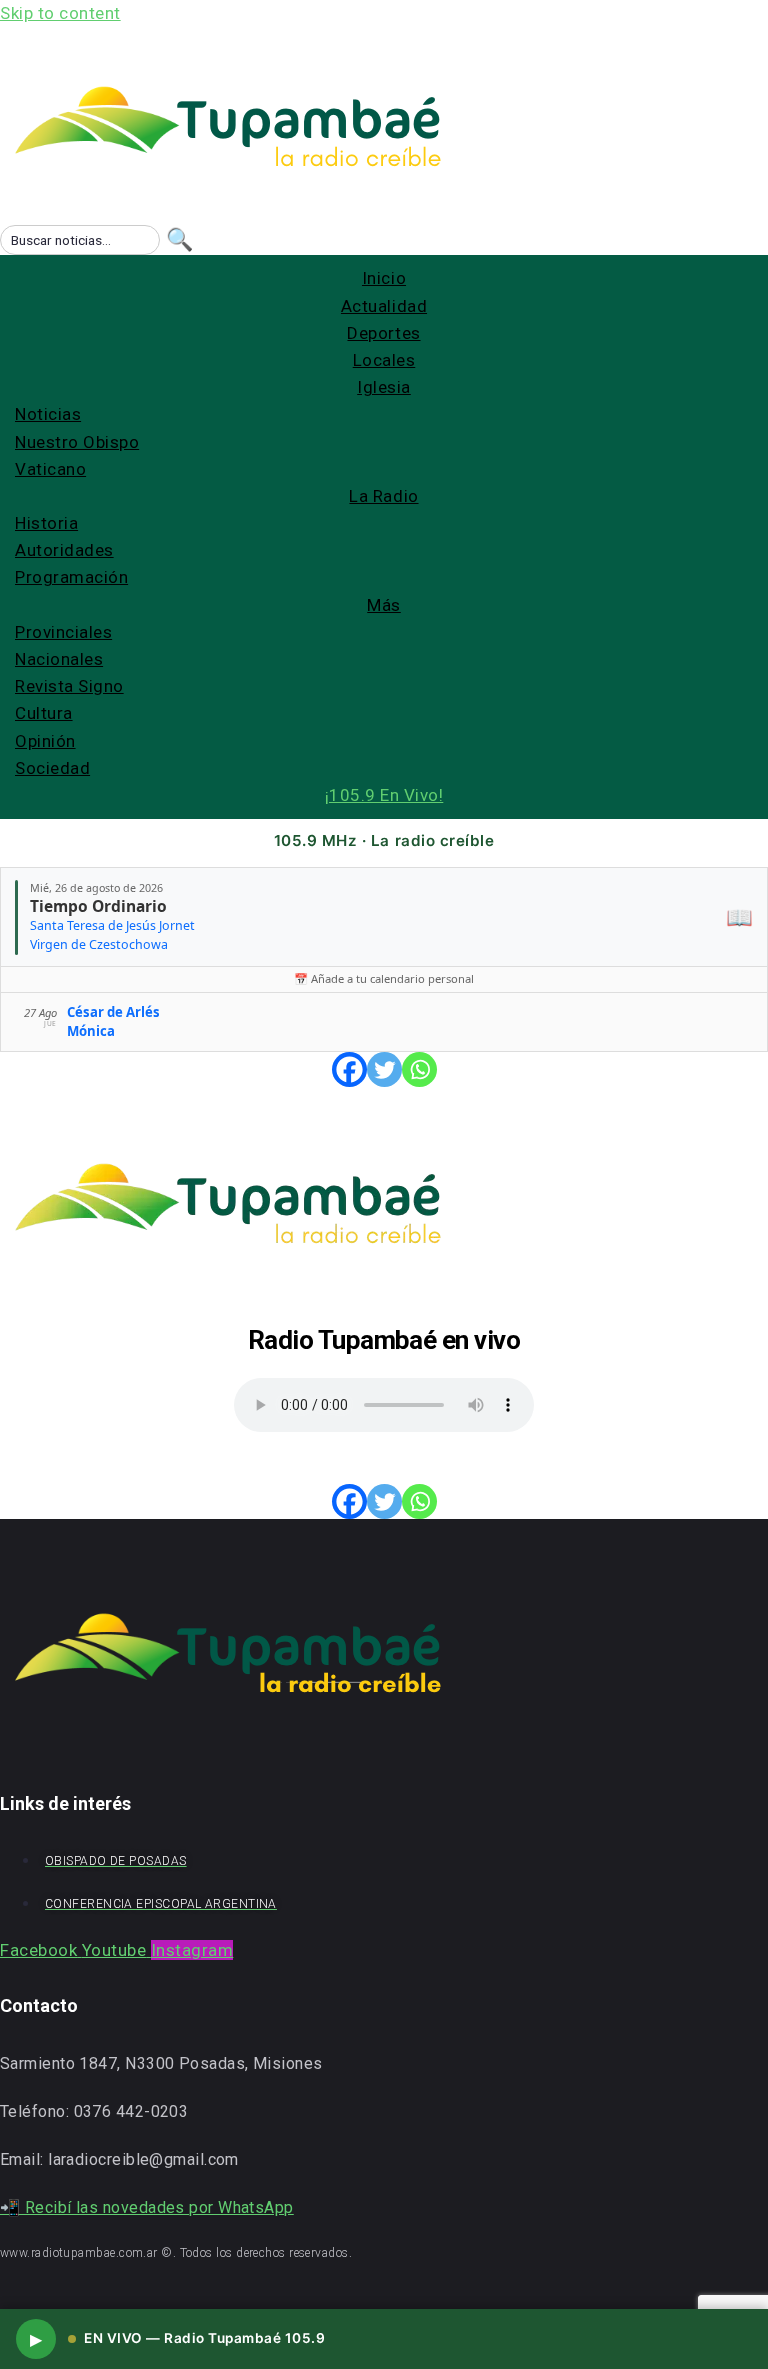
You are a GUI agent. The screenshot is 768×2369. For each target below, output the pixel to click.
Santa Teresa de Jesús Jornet (112, 925)
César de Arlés (113, 1012)
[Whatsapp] (419, 1069)
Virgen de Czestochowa (99, 944)
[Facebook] (349, 1069)
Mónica (91, 1031)
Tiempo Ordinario (98, 906)
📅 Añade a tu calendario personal (384, 978)
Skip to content (60, 13)
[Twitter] (384, 1069)
